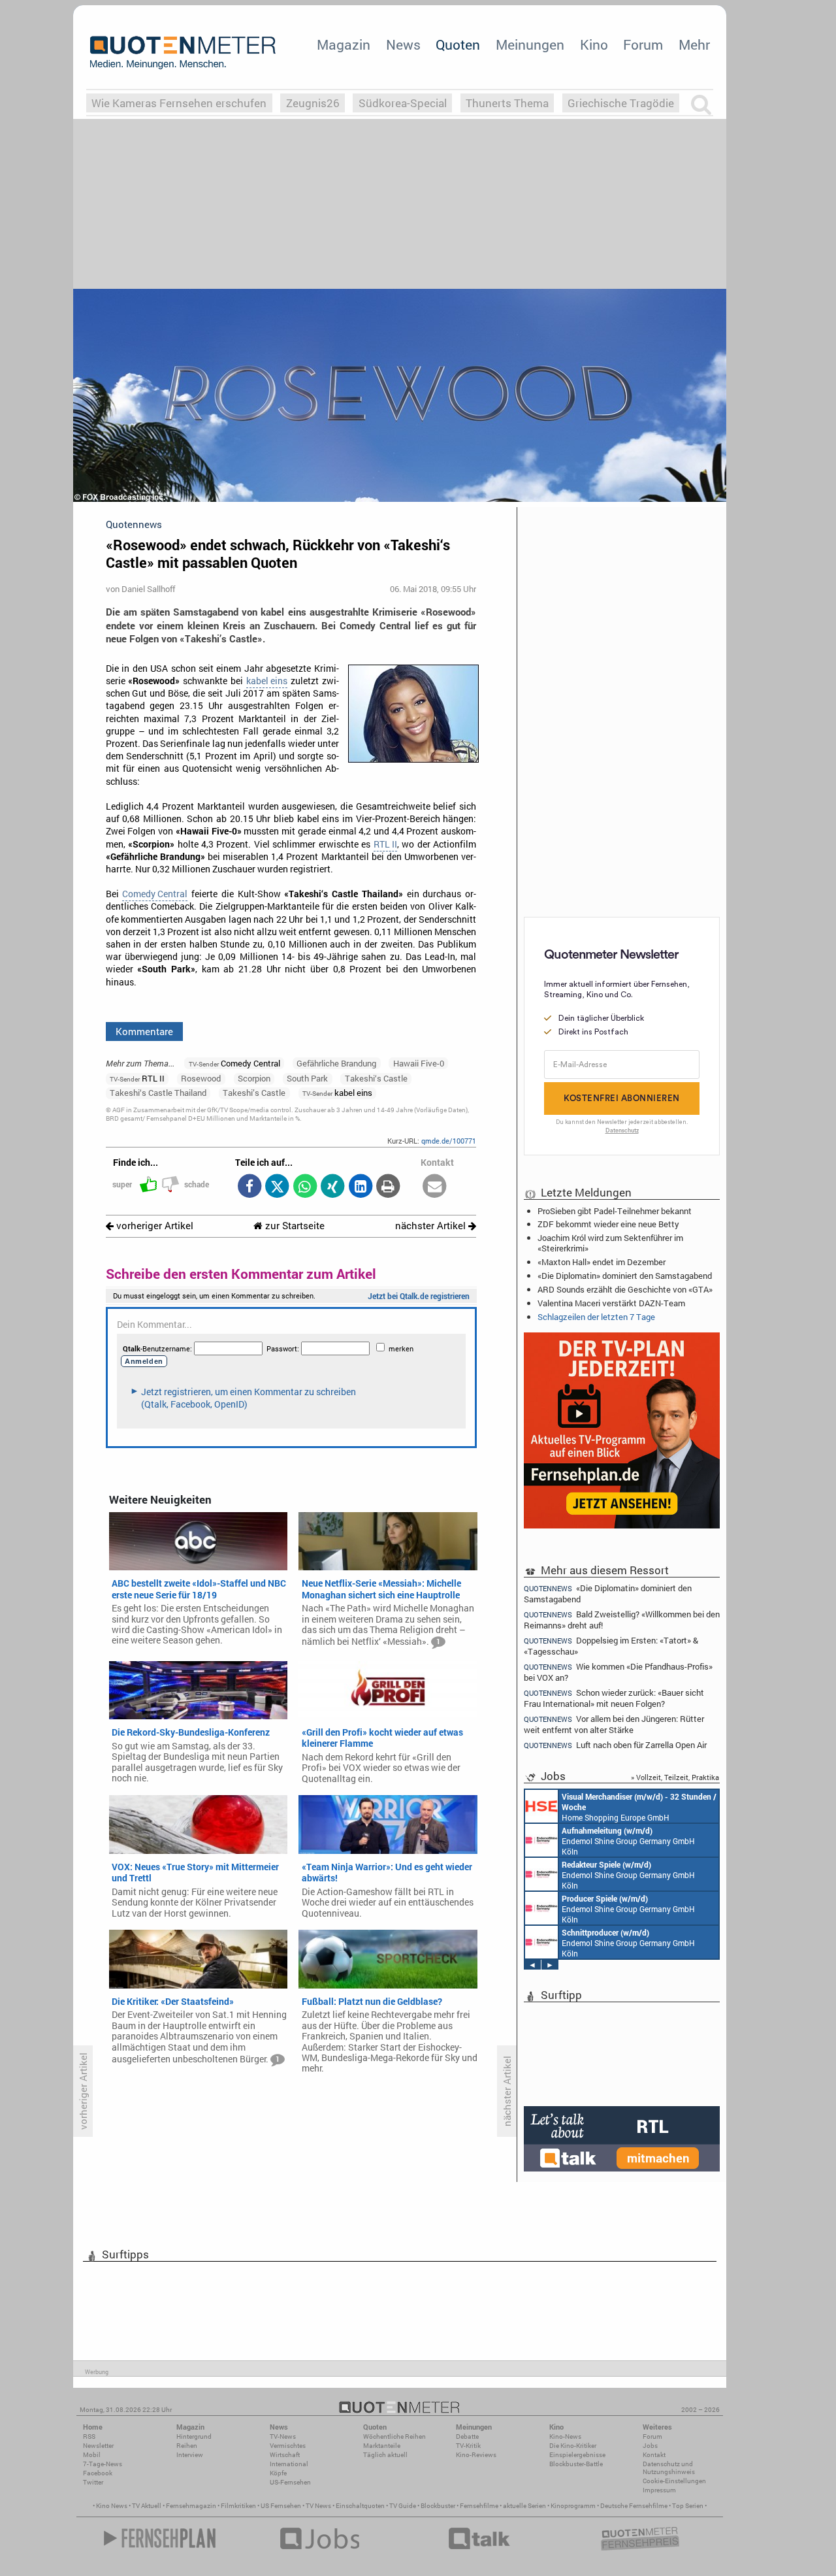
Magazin (344, 44)
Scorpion (254, 1078)
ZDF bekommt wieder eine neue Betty (608, 1224)
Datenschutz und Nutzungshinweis (669, 2468)
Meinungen (530, 44)
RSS (89, 2436)
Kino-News (565, 2436)
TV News (318, 2506)
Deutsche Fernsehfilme (634, 2506)
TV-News (283, 2436)
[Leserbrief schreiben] (435, 1187)
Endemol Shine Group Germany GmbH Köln (628, 1841)
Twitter (93, 2482)
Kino (594, 44)
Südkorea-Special (403, 103)
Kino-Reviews (476, 2455)
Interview (190, 2455)
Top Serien (688, 2506)
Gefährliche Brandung (336, 1063)
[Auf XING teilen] (333, 1187)
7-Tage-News (103, 2464)
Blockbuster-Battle (576, 2464)
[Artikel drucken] (388, 1187)
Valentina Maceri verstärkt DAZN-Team (611, 1303)
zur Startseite (294, 1226)
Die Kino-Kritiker (573, 2446)
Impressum (659, 2490)
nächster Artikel (432, 1226)
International (289, 2464)
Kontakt (654, 2455)
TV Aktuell (147, 2506)
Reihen (187, 2446)
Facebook (98, 2473)
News (403, 44)
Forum (643, 44)
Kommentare (144, 1031)
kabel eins (267, 681)
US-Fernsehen (290, 2482)
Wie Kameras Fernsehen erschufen (179, 103)
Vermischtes (288, 2446)
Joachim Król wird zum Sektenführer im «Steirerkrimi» (610, 1243)
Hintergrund (194, 2436)
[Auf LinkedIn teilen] (360, 1187)
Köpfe (278, 2473)
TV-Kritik (468, 2446)
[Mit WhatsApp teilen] (305, 1187)
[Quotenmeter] (183, 52)
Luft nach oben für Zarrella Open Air (615, 1745)
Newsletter (98, 2446)
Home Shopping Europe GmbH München (639, 1807)
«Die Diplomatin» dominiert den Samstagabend (625, 1276)
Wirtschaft (285, 2455)
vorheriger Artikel (153, 1226)
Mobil (92, 2455)
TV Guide (403, 2506)
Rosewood (201, 1078)
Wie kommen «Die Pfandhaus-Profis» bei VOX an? (618, 1672)
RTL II (385, 844)
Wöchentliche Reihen (394, 2436)
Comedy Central (155, 894)
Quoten (458, 44)
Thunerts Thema (507, 103)
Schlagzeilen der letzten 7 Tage (596, 1317)
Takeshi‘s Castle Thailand (158, 1093)
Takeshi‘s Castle (376, 1078)
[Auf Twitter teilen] (277, 1187)
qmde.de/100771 (449, 1141)
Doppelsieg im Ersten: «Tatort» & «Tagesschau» (611, 1646)
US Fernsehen (281, 2506)
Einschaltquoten (360, 2506)
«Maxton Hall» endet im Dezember (602, 1262)
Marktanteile (382, 2446)
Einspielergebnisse (577, 2455)
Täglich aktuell (385, 2455)
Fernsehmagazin (191, 2506)
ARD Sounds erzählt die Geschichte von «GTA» (625, 1289)
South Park (307, 1078)
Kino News (112, 2506)
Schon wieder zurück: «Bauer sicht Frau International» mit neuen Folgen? (614, 1698)
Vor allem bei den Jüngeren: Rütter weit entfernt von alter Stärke (614, 1724)
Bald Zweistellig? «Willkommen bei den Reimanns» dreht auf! (622, 1620)
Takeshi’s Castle (254, 1093)
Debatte (467, 2436)
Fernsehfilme (479, 2506)
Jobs (650, 2446)
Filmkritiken (238, 2506)
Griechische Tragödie (621, 103)
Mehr (694, 44)
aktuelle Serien (524, 2506)
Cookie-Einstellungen (674, 2481)
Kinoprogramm (573, 2506)
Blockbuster (438, 2506)
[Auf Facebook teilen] (249, 1187)
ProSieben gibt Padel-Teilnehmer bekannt (615, 1211)
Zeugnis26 (313, 103)
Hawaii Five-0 (419, 1063)
